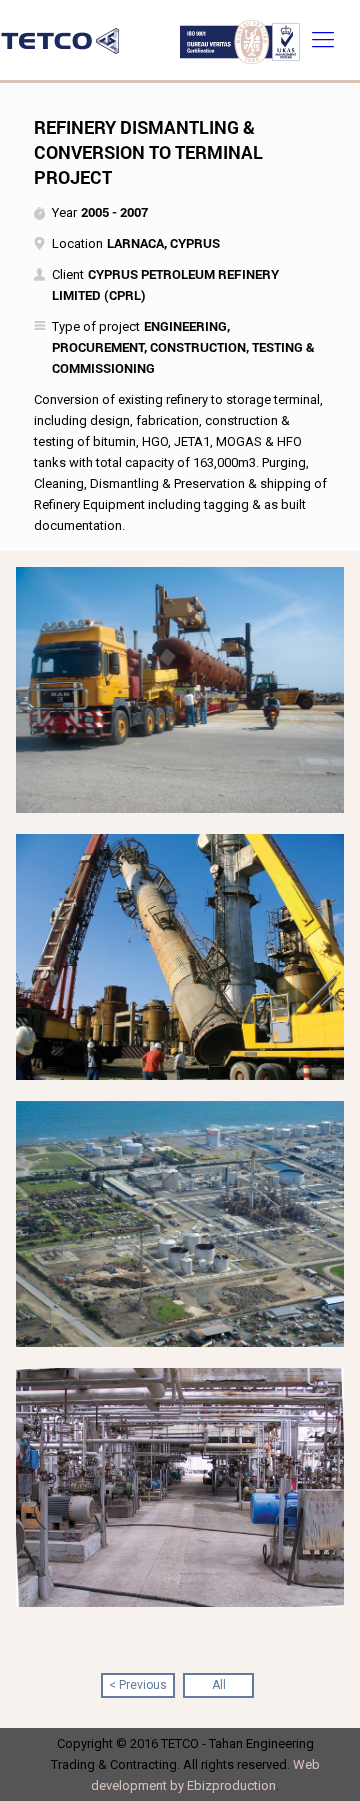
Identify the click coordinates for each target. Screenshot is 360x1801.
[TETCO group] (180, 40)
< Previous (138, 1685)
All (219, 1685)
